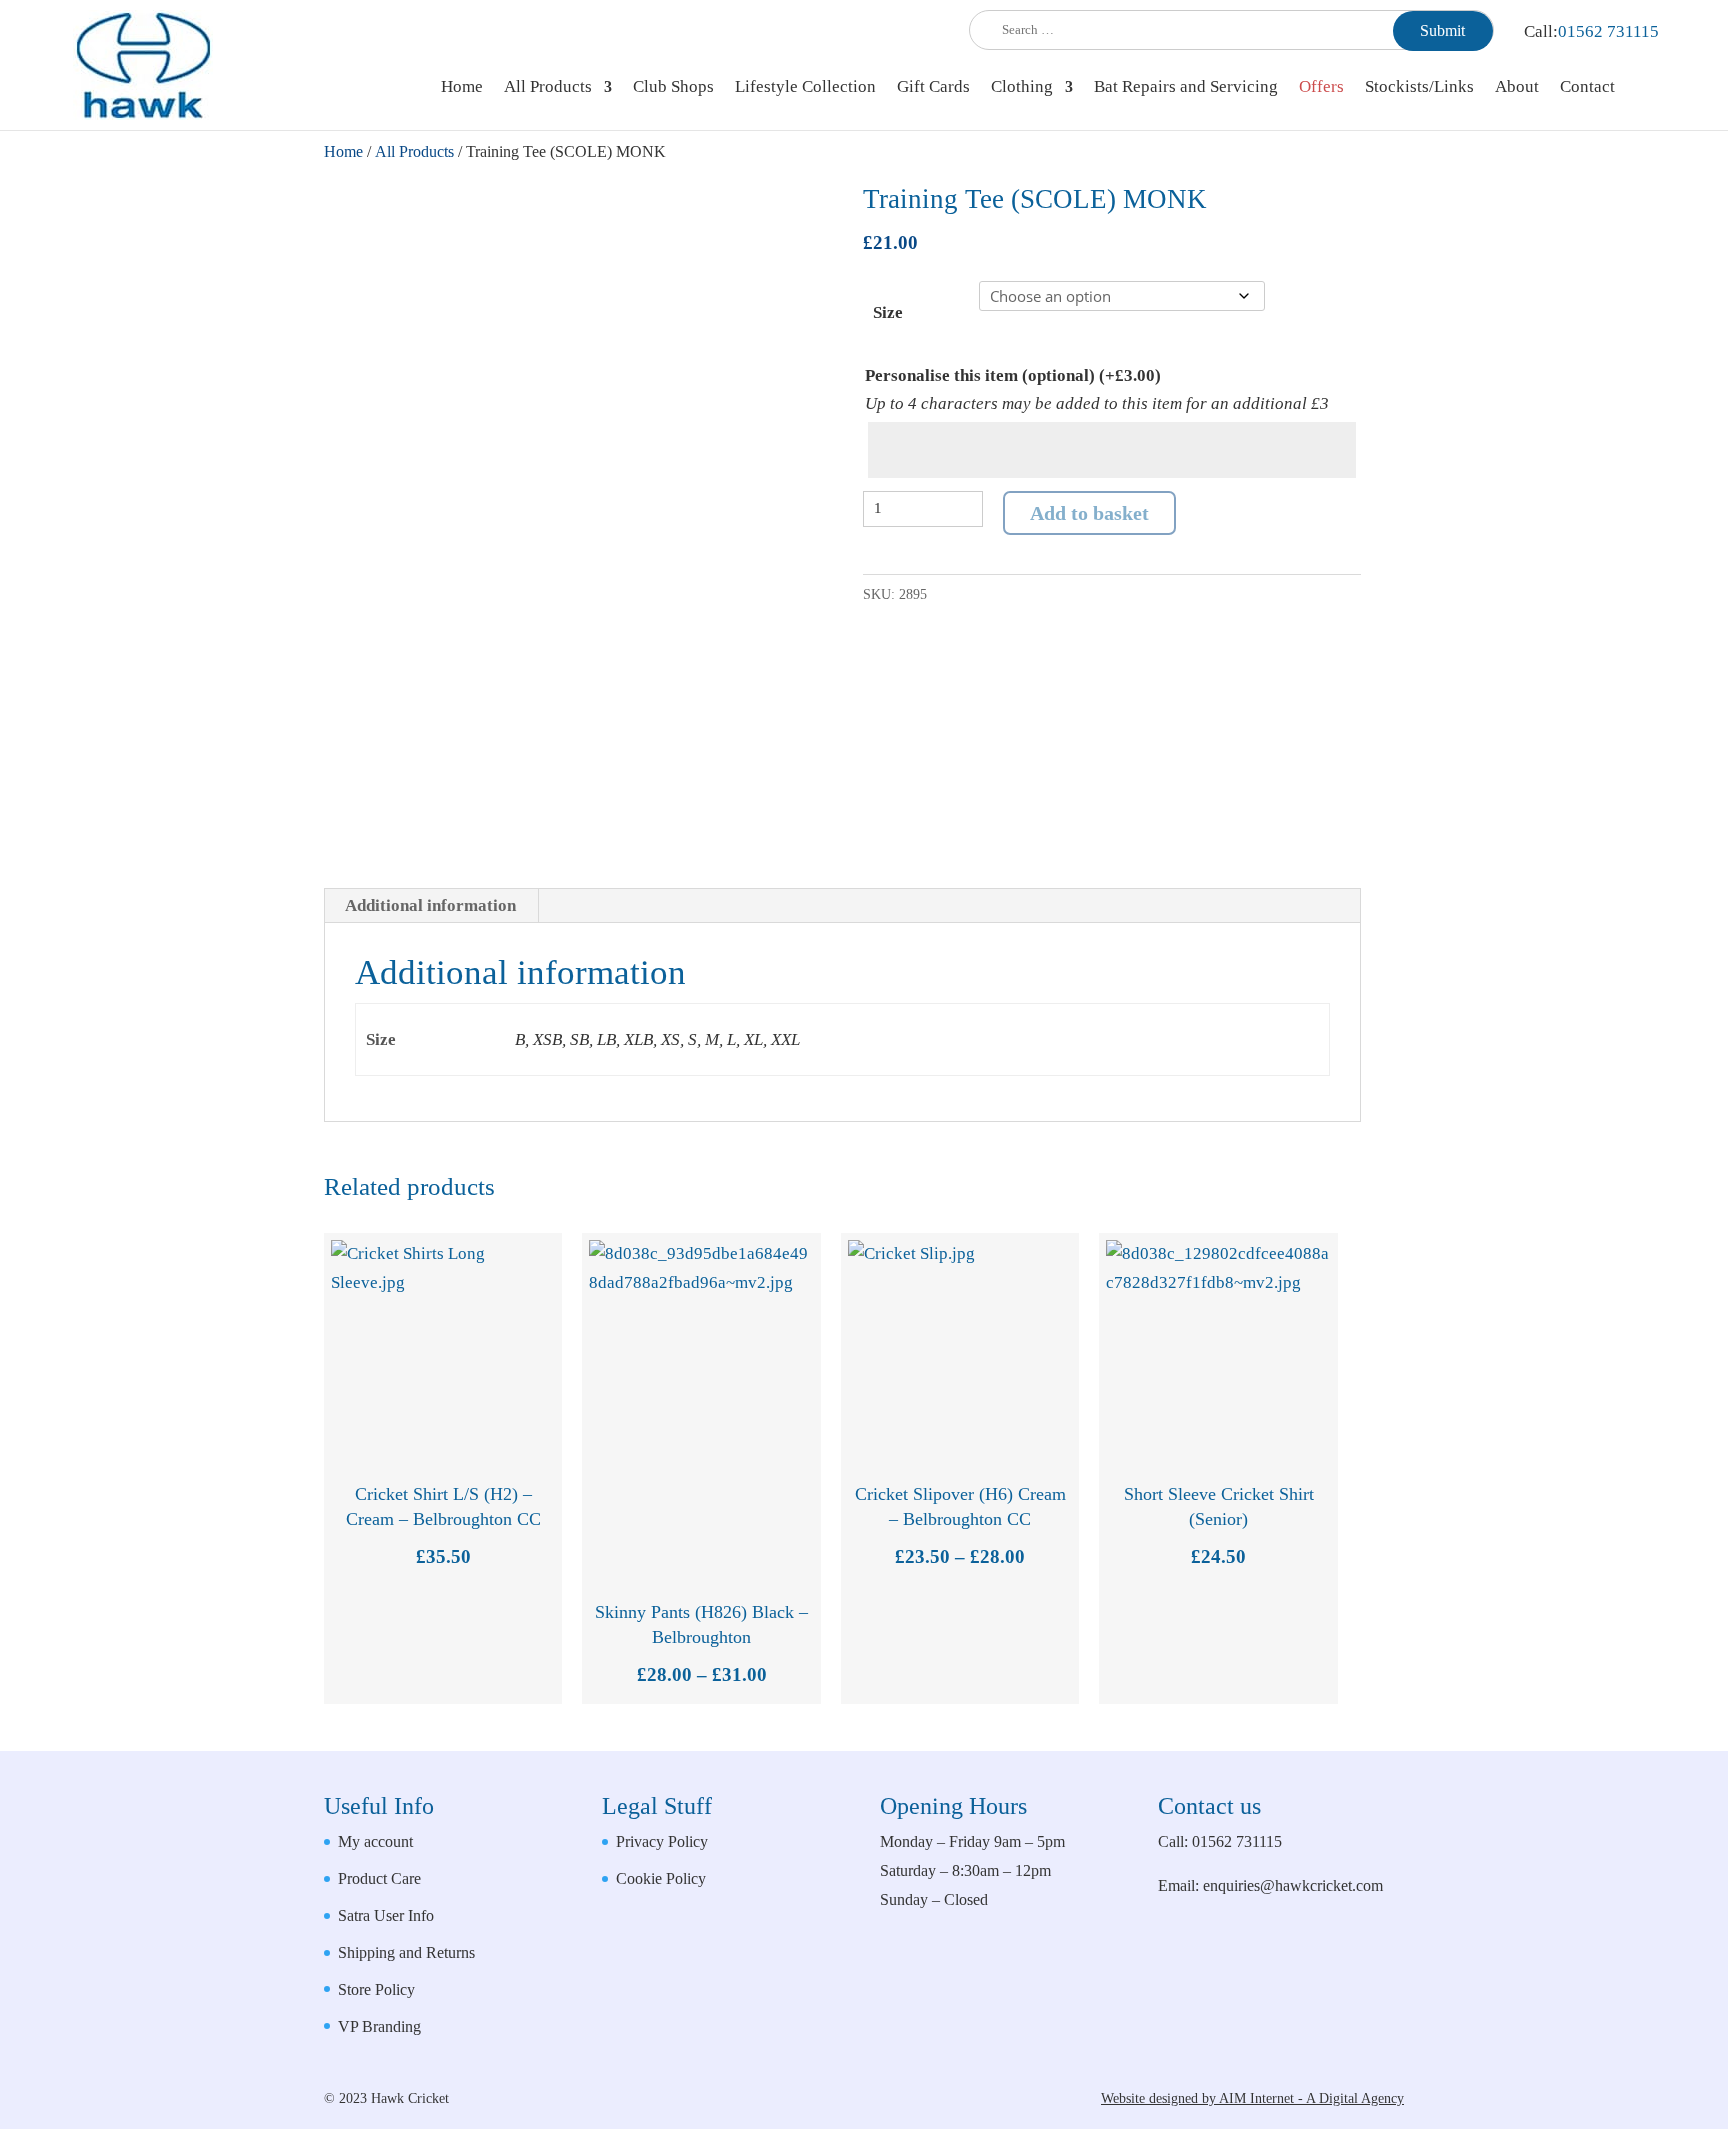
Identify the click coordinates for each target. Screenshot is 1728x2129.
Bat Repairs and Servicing (1186, 88)
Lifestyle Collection (805, 88)
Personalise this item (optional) (1013, 375)
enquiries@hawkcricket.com (1293, 1885)
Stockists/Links (1419, 88)
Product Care (379, 1878)
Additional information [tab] (430, 905)
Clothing (1022, 88)
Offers (1321, 88)
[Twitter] (1384, 1999)
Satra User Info (386, 1915)
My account (375, 1841)
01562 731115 (1608, 31)
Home (462, 88)
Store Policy (376, 1989)
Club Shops (673, 88)
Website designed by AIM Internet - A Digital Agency (1252, 2098)
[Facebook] (1337, 1999)
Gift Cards (933, 88)
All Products (548, 88)
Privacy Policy (662, 1841)
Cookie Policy (661, 1878)
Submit (1442, 30)
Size (888, 312)
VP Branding (379, 2026)
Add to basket (1089, 513)
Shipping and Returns (406, 1952)
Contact (1587, 88)
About (1517, 88)
